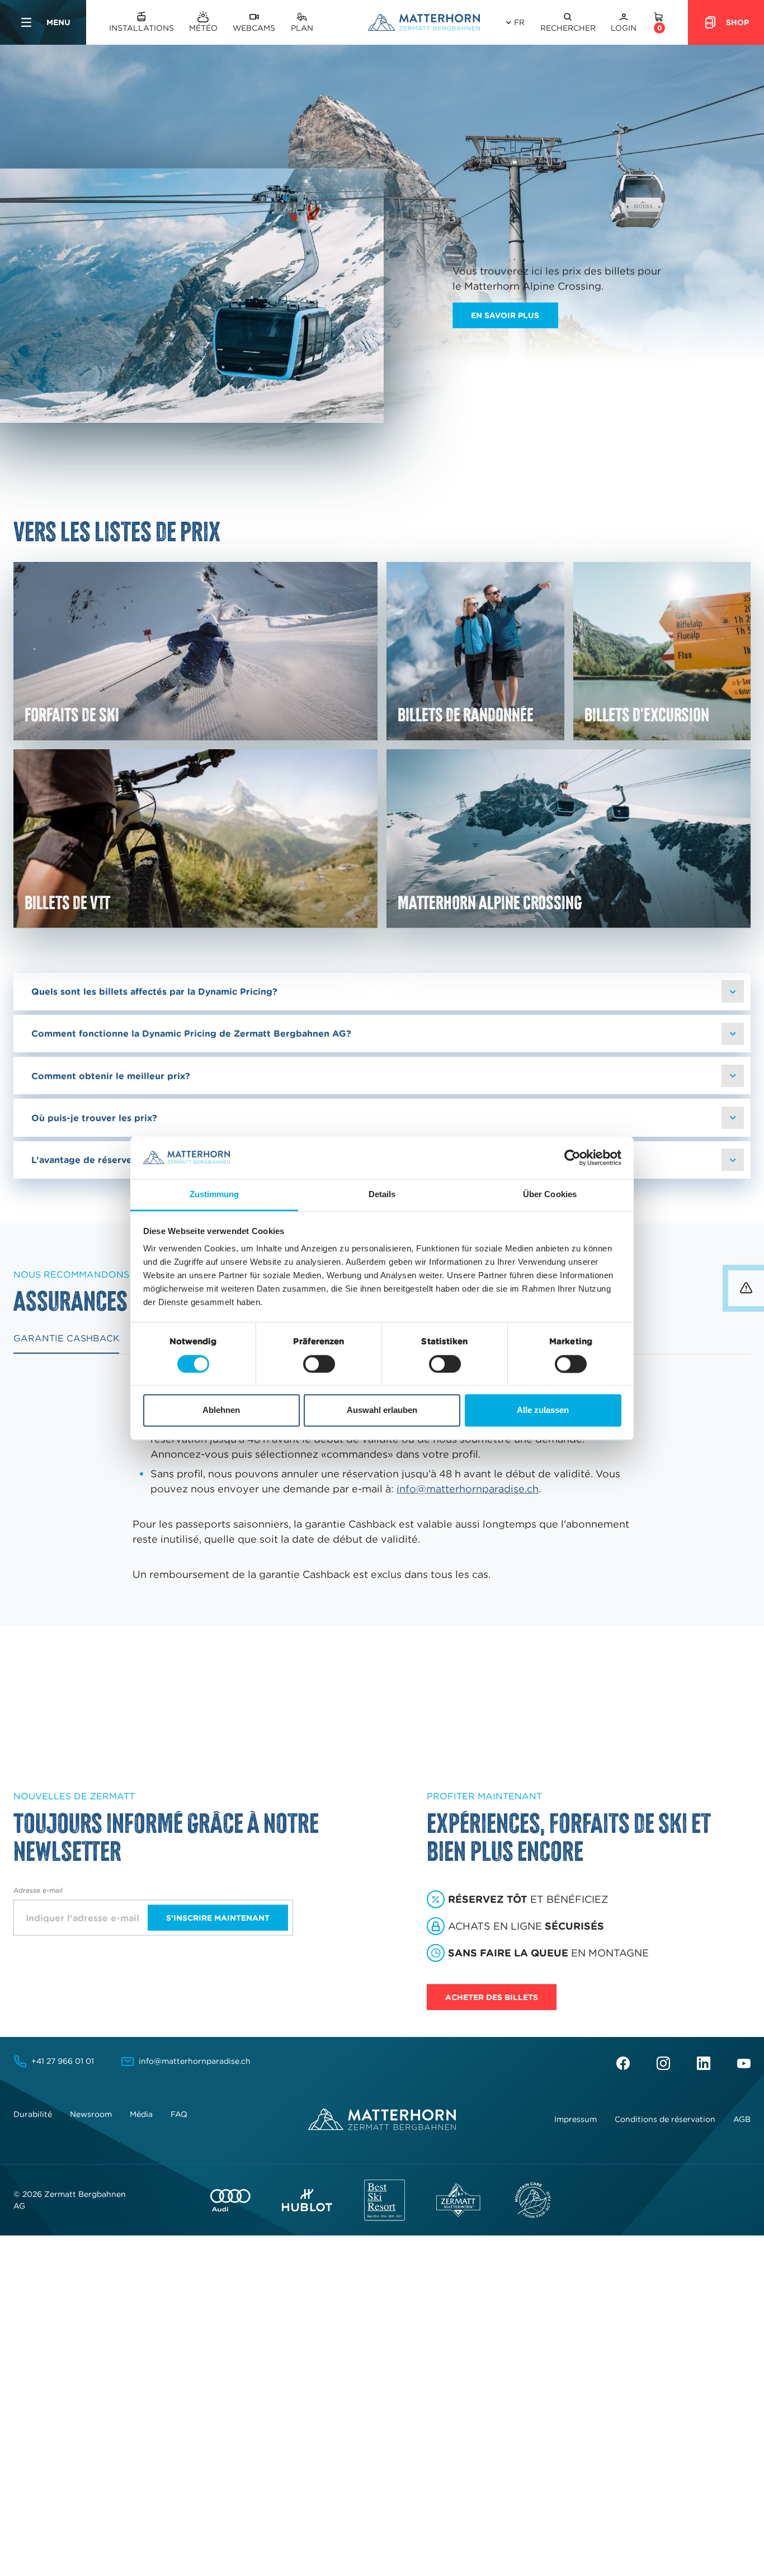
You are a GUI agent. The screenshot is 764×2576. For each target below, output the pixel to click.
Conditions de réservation (665, 2119)
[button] (568, 23)
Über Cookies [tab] (550, 1195)
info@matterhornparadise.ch (468, 1489)
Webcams (254, 28)
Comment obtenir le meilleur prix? (111, 1076)
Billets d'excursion (647, 714)
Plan (302, 28)
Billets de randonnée (466, 714)
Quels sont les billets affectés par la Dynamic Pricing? (154, 991)
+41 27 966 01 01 (63, 2061)
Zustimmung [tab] (214, 1195)
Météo (203, 28)
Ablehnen (221, 1410)
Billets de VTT (67, 902)
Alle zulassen (543, 1410)
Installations (142, 28)
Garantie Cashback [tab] (66, 1338)
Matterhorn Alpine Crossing (490, 902)
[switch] (319, 1364)
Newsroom (91, 2114)
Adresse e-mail (38, 1890)
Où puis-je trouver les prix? (94, 1118)
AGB (742, 2119)
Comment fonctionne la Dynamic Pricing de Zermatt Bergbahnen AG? (191, 1033)
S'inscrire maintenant (218, 1917)
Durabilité (33, 2114)
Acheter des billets (492, 1997)
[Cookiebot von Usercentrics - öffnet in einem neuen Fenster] (572, 1157)
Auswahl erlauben (382, 1410)
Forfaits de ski (72, 714)
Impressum (576, 2119)
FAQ (179, 2114)
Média (141, 2114)
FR (519, 22)
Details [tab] (382, 1195)
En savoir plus (505, 315)
